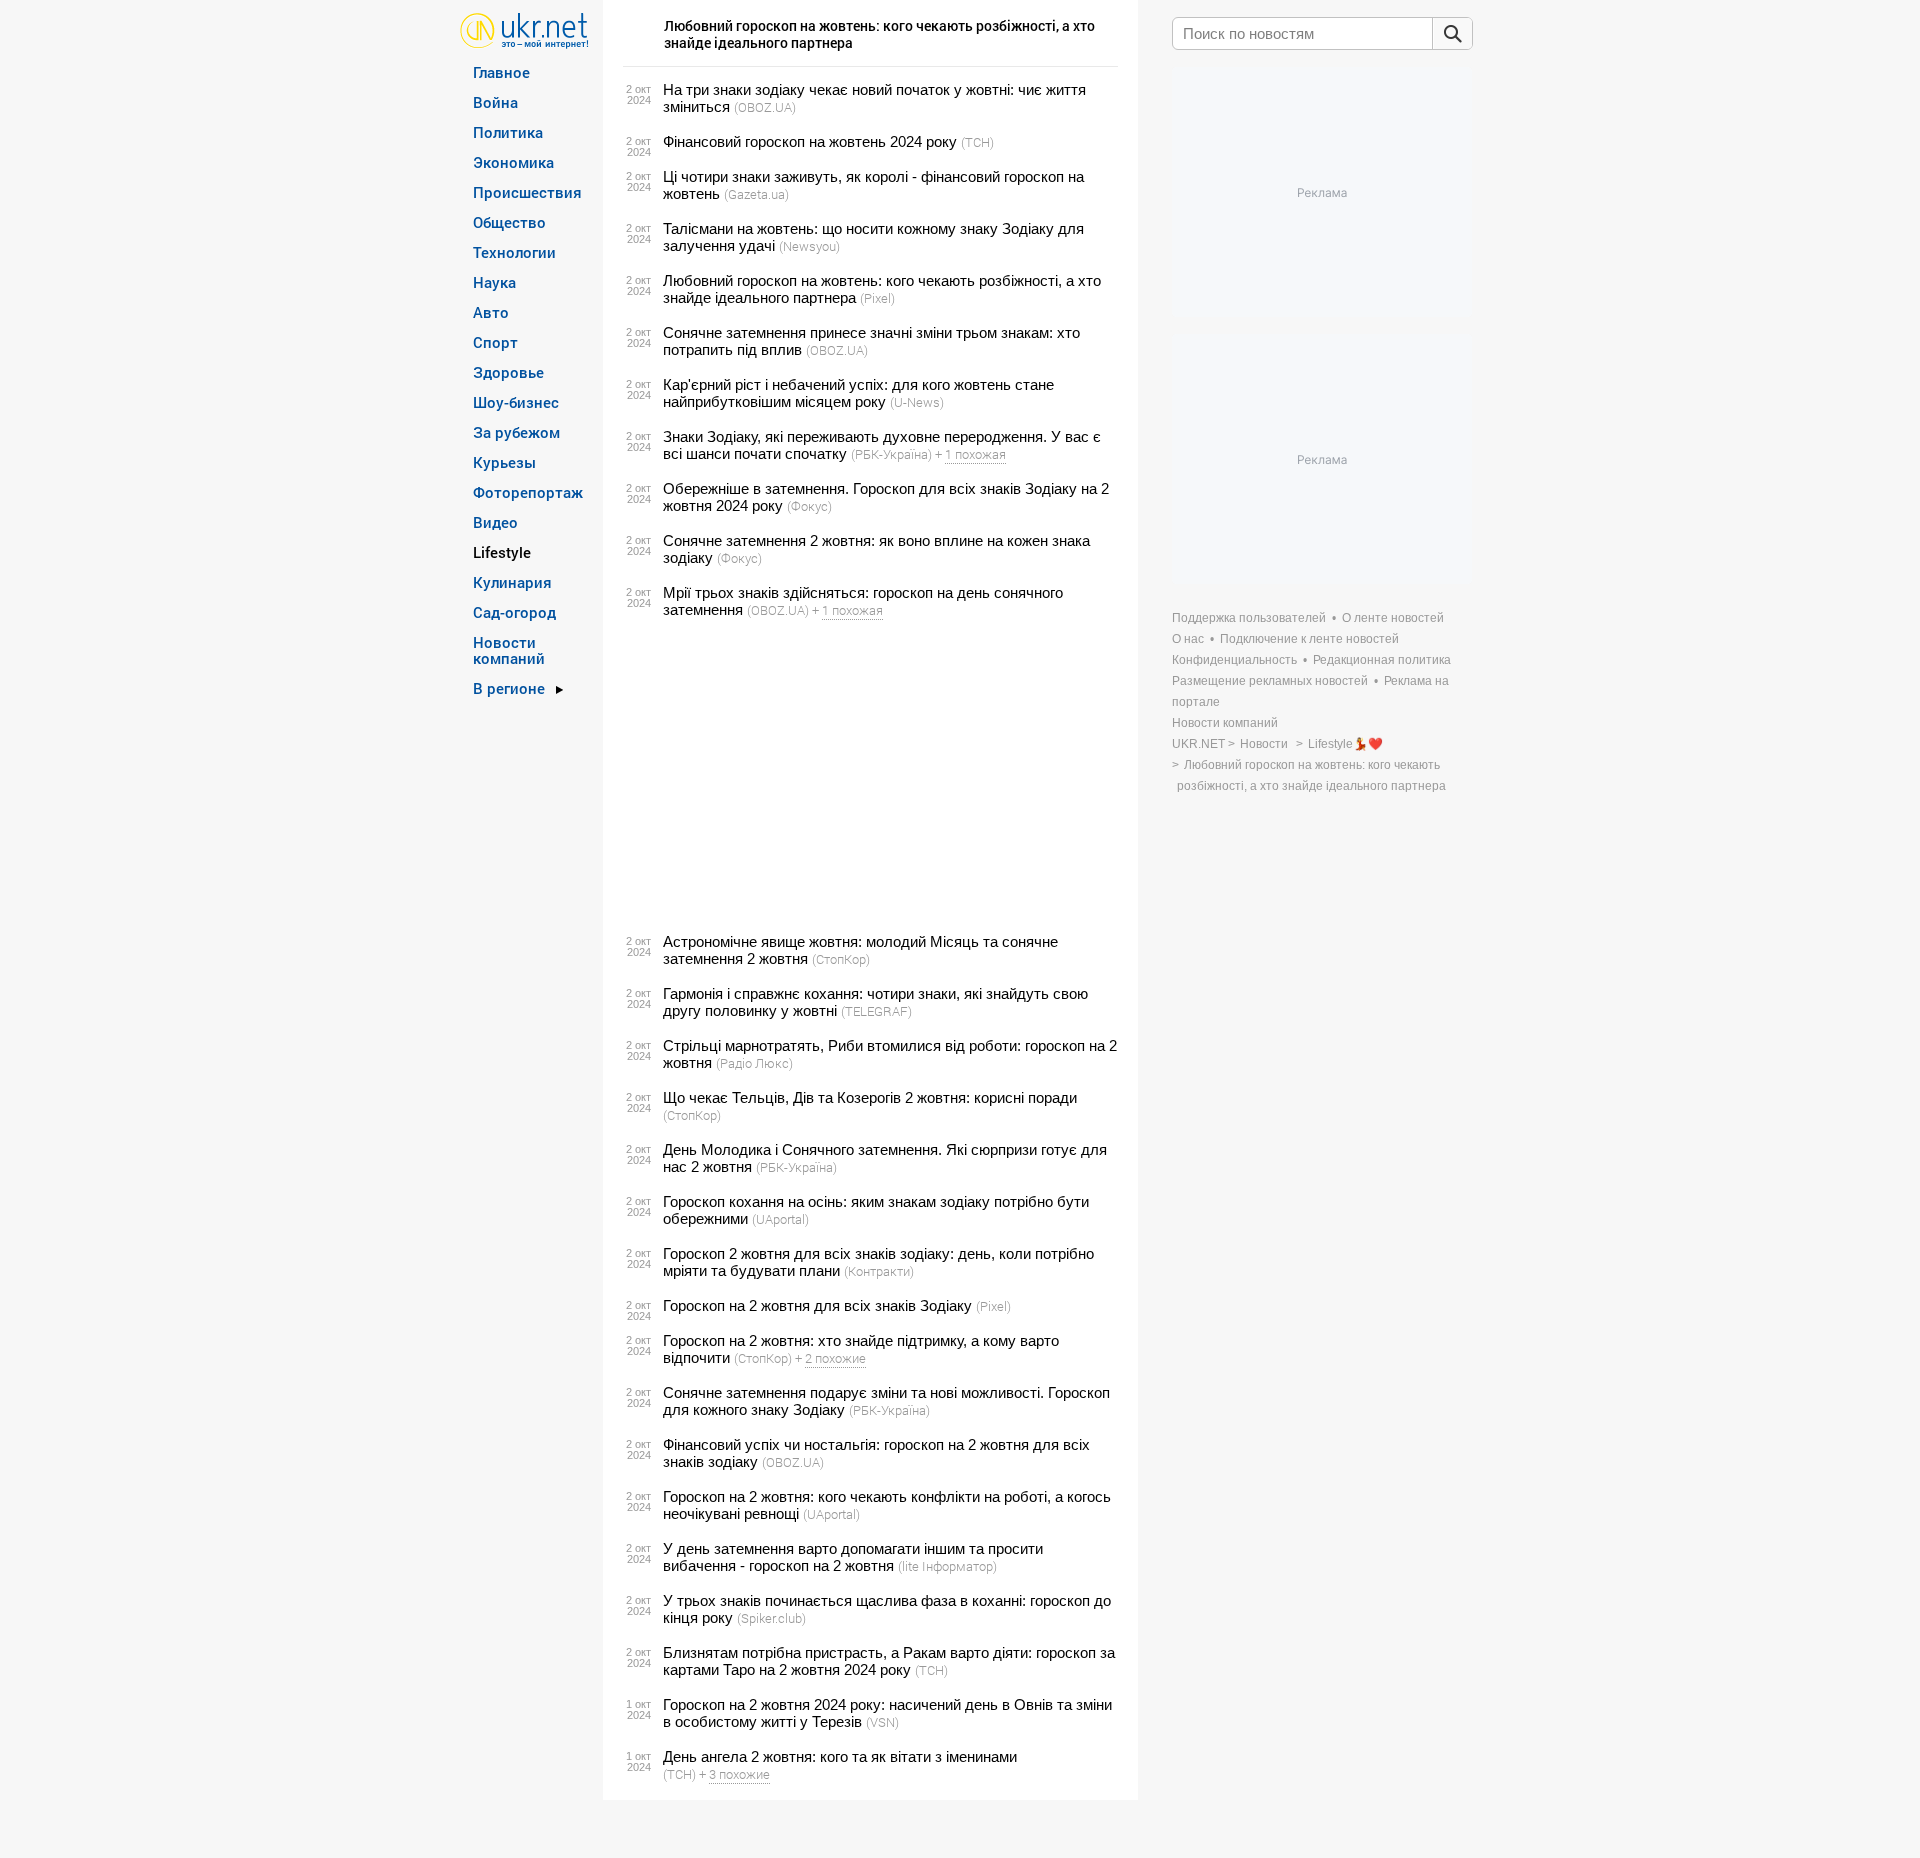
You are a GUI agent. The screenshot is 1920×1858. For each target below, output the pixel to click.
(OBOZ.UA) (765, 107)
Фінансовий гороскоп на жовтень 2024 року (810, 141)
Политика (508, 132)
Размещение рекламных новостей (1270, 681)
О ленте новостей (1393, 618)
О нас (1188, 639)
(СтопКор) (841, 959)
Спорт (495, 342)
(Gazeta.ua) (756, 194)
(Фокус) (809, 506)
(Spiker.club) (771, 1618)
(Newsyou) (809, 246)
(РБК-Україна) (891, 454)
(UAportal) (780, 1219)
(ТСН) (977, 142)
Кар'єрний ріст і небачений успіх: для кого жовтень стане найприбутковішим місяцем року (858, 393)
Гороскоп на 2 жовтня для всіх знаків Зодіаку (817, 1305)
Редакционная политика (1382, 660)
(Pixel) (877, 298)
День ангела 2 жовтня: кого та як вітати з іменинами (840, 1756)
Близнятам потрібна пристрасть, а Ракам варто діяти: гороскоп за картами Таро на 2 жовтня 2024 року (889, 1661)
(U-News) (917, 402)
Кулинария (512, 582)
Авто (491, 312)
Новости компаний (509, 650)
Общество (509, 222)
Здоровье (508, 372)
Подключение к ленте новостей (1309, 639)
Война (495, 102)
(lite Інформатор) (947, 1566)
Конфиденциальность (1234, 660)
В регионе (509, 688)
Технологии (514, 252)
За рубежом (516, 432)
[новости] (524, 29)
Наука (494, 282)
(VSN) (882, 1722)
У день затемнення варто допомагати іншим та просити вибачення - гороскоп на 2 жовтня (853, 1557)
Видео (495, 522)
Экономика (513, 162)
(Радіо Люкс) (754, 1063)
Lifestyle (502, 552)
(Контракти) (879, 1271)
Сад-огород (514, 612)
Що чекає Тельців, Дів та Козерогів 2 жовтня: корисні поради (870, 1097)
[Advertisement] (867, 776)
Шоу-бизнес (516, 402)
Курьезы (504, 462)
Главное (501, 72)
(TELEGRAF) (876, 1011)
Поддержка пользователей (1249, 618)
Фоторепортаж (528, 492)
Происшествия (527, 192)
